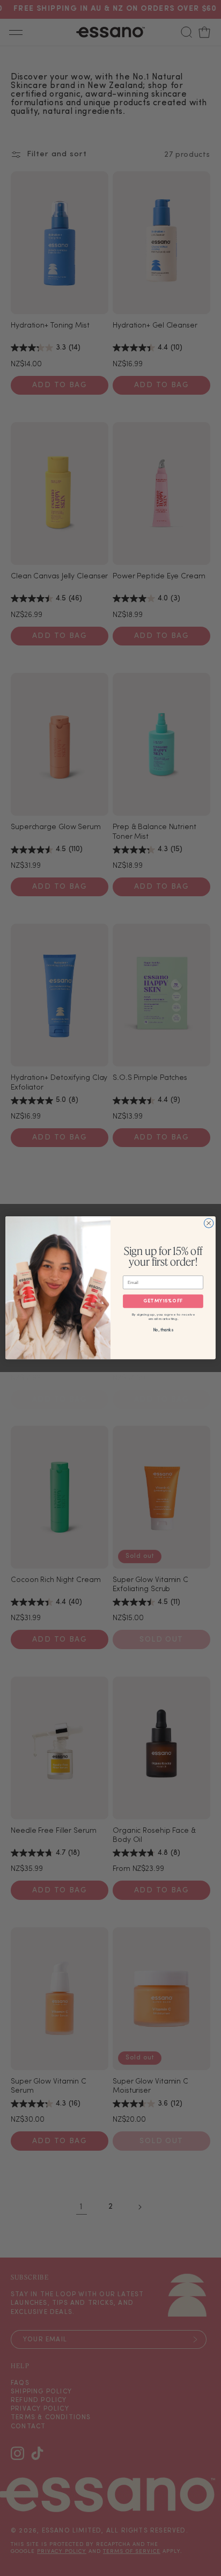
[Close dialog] (209, 1223)
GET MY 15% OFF (163, 1302)
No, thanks (163, 1331)
